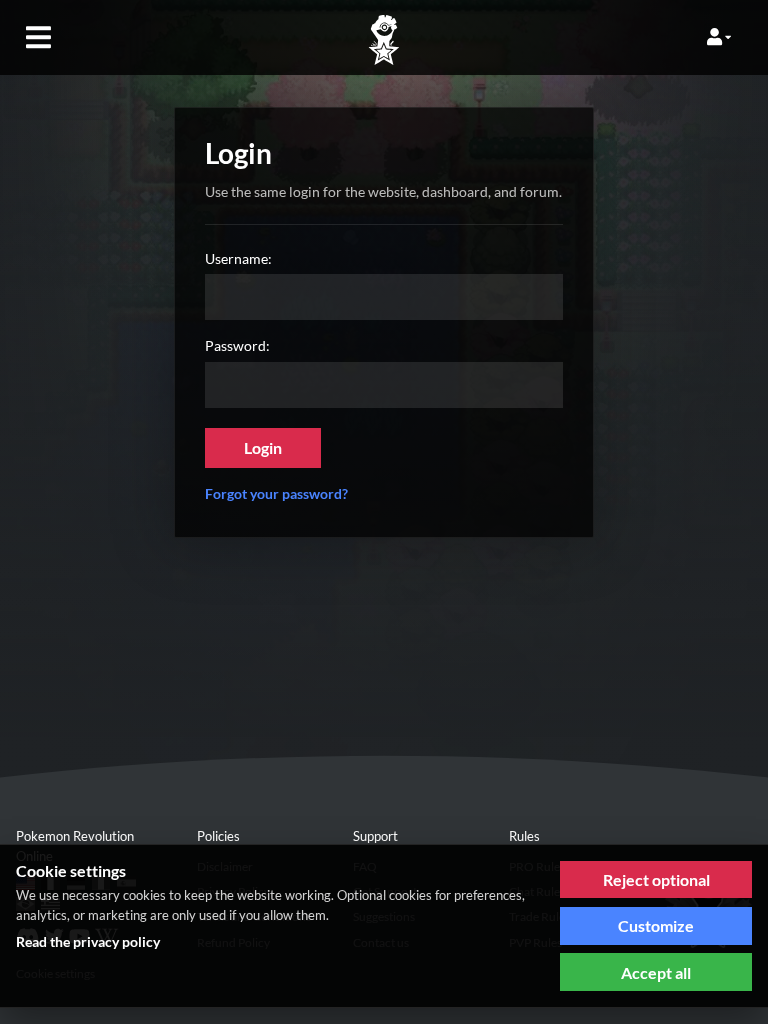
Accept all (656, 972)
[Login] (719, 37)
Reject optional (656, 879)
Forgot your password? (276, 493)
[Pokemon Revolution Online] (384, 41)
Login (263, 447)
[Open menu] (38, 37)
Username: (238, 258)
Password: (237, 345)
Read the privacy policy (88, 941)
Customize (656, 925)
